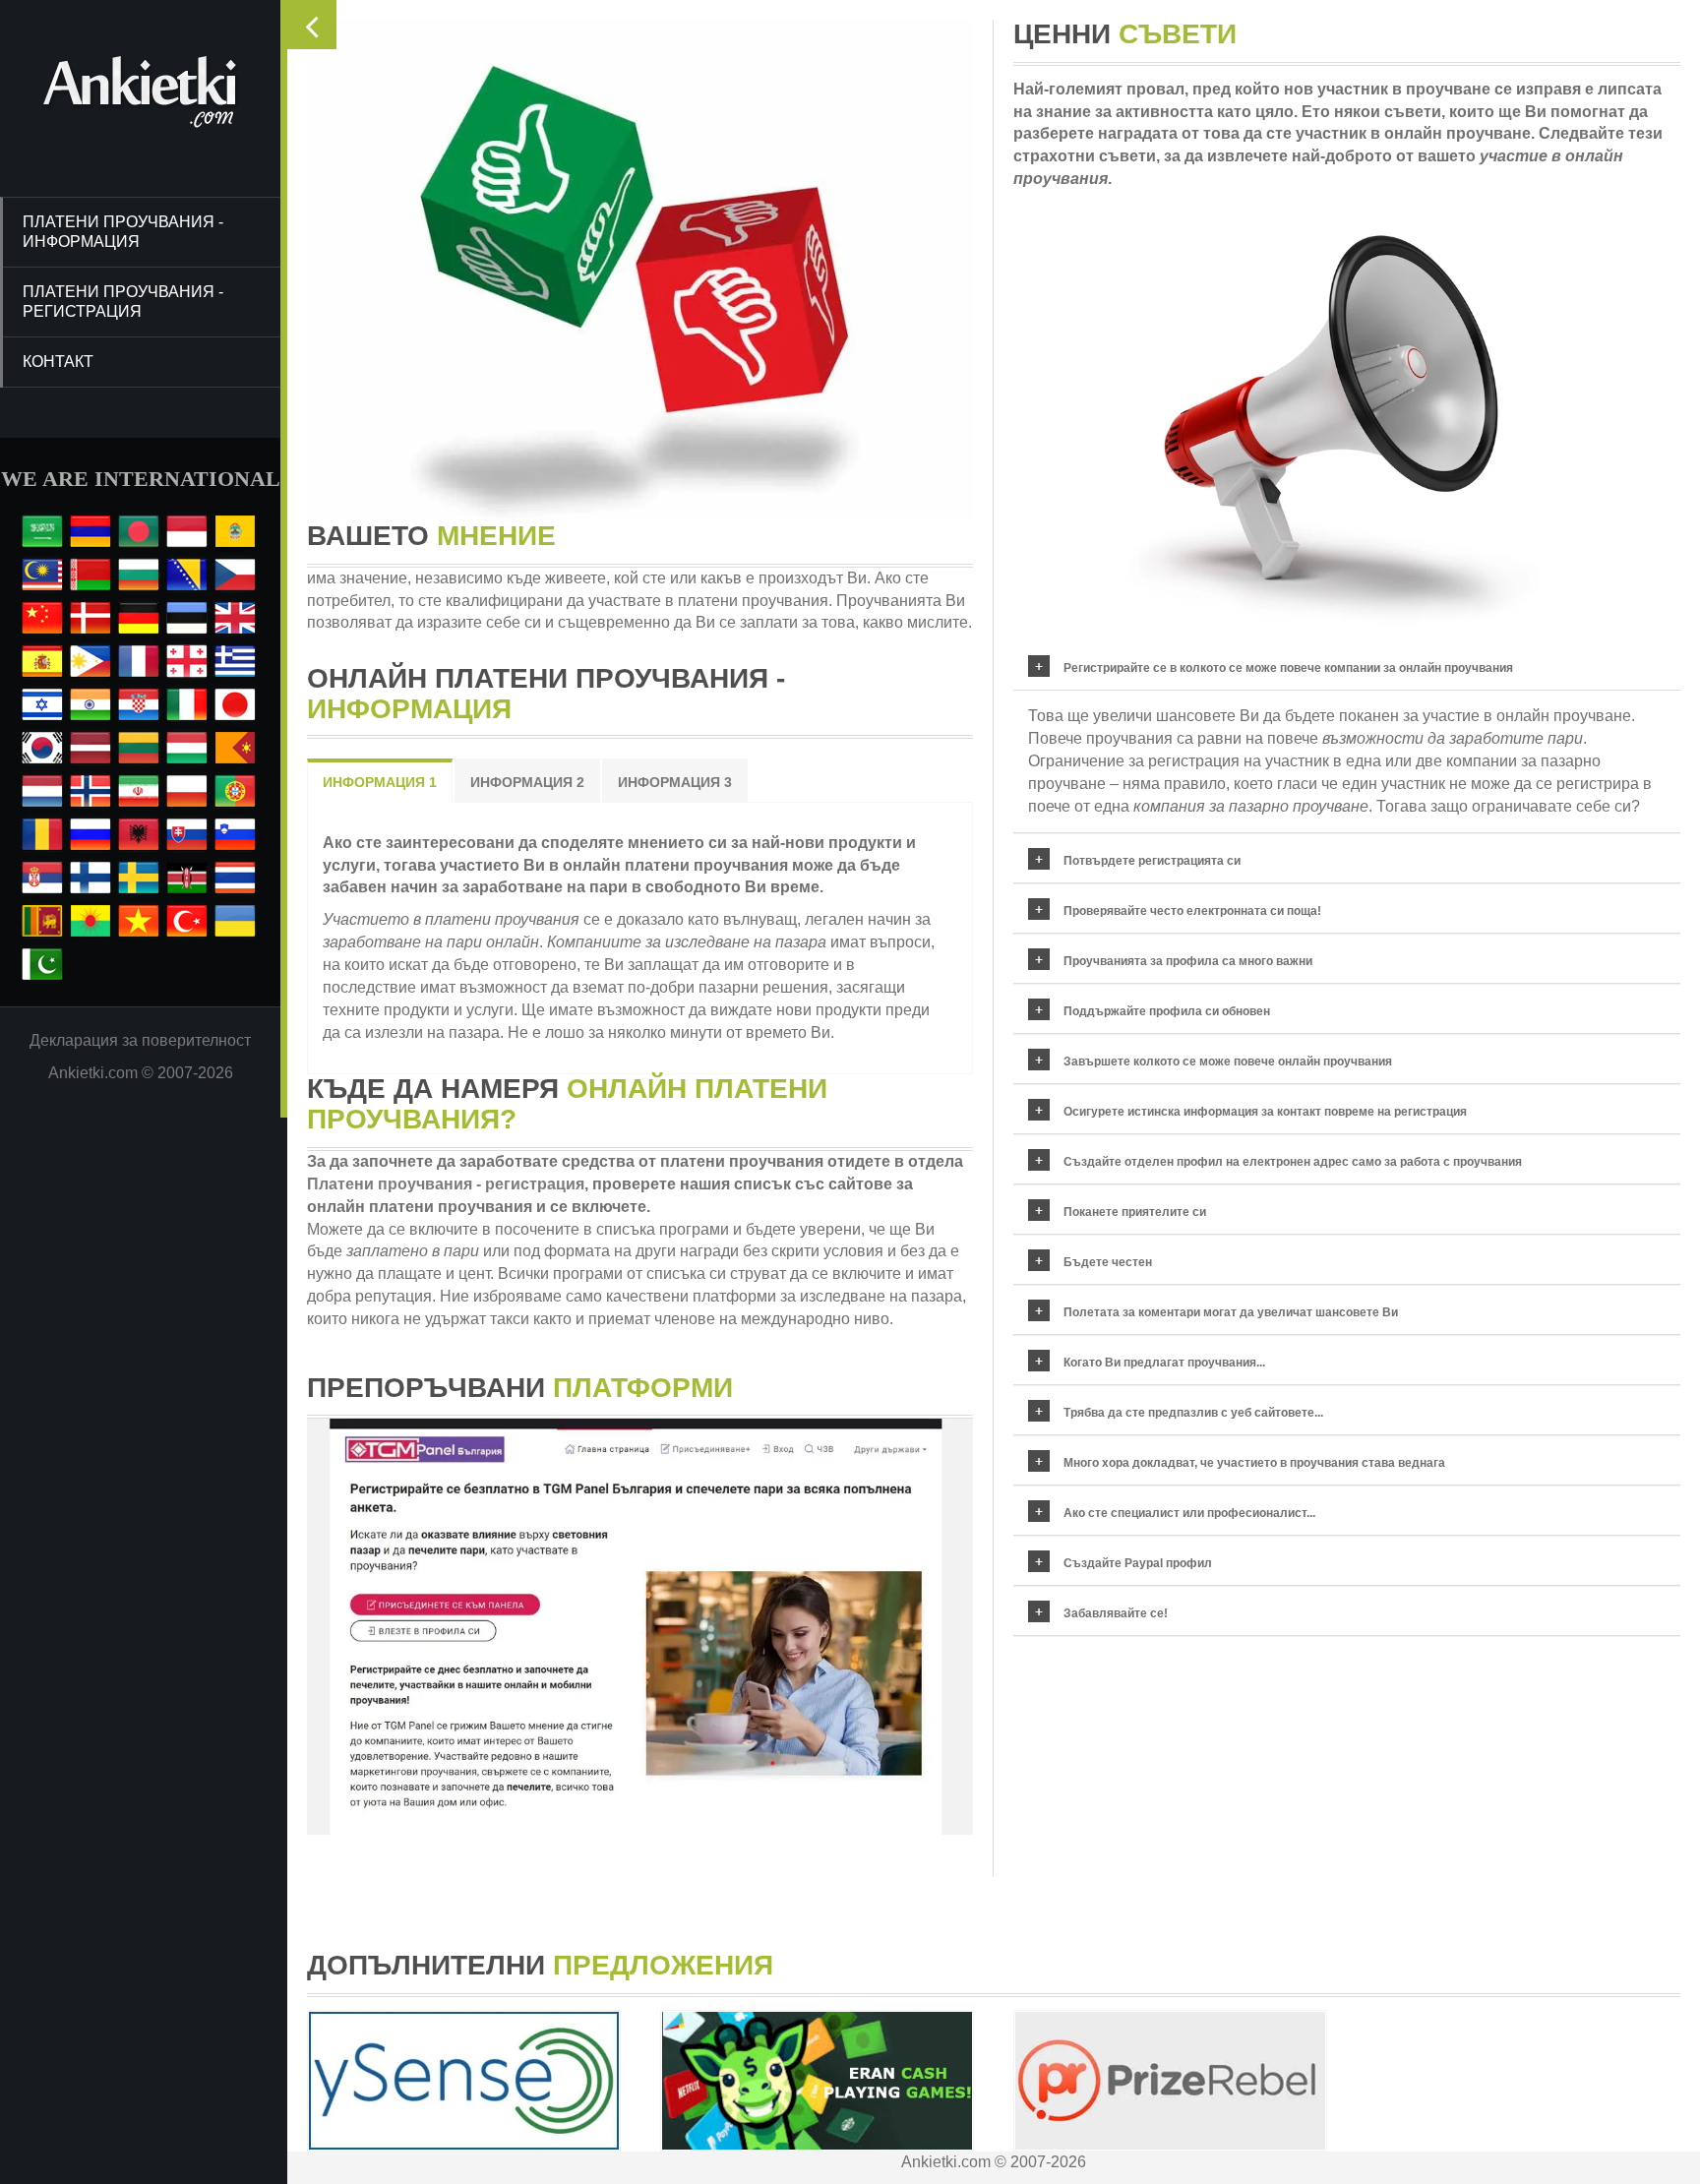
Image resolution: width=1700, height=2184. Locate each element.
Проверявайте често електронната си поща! (1192, 911)
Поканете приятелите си (1135, 1212)
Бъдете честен (1108, 1262)
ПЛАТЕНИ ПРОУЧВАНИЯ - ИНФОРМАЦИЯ (123, 232)
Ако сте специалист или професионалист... (1189, 1513)
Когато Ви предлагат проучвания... (1164, 1363)
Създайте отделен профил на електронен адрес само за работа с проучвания (1293, 1162)
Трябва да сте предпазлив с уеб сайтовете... (1193, 1413)
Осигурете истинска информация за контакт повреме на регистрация (1265, 1112)
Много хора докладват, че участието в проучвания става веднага (1254, 1463)
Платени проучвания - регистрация (446, 1184)
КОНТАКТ (58, 362)
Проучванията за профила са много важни (1188, 961)
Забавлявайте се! (1116, 1613)
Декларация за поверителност (140, 1040)
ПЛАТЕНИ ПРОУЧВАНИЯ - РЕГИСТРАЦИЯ (123, 302)
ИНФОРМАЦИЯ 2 (527, 782)
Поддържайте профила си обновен (1167, 1011)
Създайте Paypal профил (1138, 1563)
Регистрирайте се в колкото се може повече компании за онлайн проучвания (1288, 668)
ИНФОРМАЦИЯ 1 (380, 782)
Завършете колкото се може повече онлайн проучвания (1228, 1062)
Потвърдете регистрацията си (1152, 861)
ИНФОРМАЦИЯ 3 (675, 782)
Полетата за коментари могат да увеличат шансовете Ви (1231, 1312)
